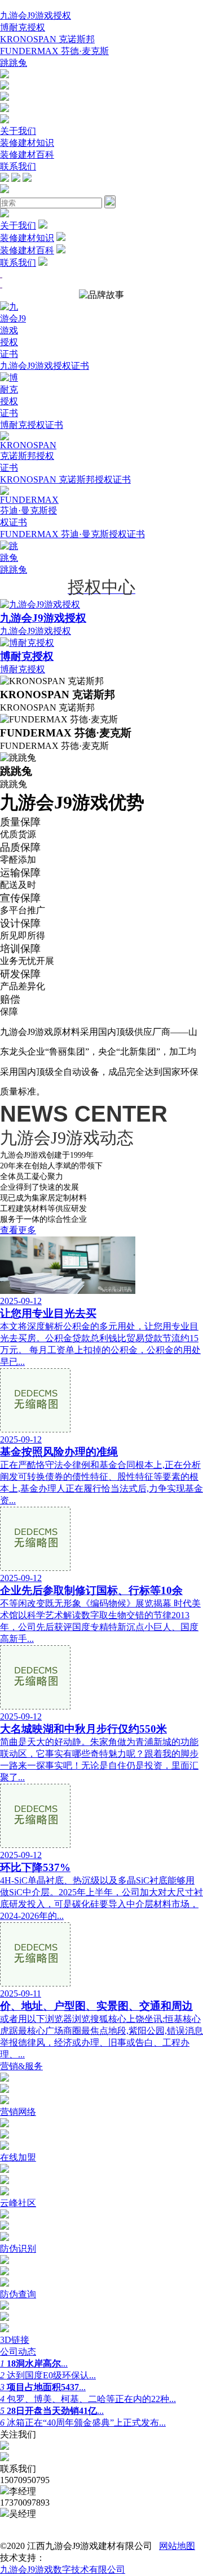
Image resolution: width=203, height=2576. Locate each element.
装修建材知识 (27, 143)
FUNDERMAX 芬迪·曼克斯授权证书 (72, 534)
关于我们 (18, 131)
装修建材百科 (27, 155)
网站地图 (177, 2546)
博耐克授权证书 (32, 425)
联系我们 (18, 166)
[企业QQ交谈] (5, 75)
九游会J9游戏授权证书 (45, 366)
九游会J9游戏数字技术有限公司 (63, 2570)
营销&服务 (21, 2066)
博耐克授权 (23, 27)
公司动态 (18, 2352)
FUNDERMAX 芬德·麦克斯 (54, 51)
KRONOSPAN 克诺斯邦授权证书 (65, 479)
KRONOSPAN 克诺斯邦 (47, 39)
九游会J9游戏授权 (36, 15)
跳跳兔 (14, 63)
